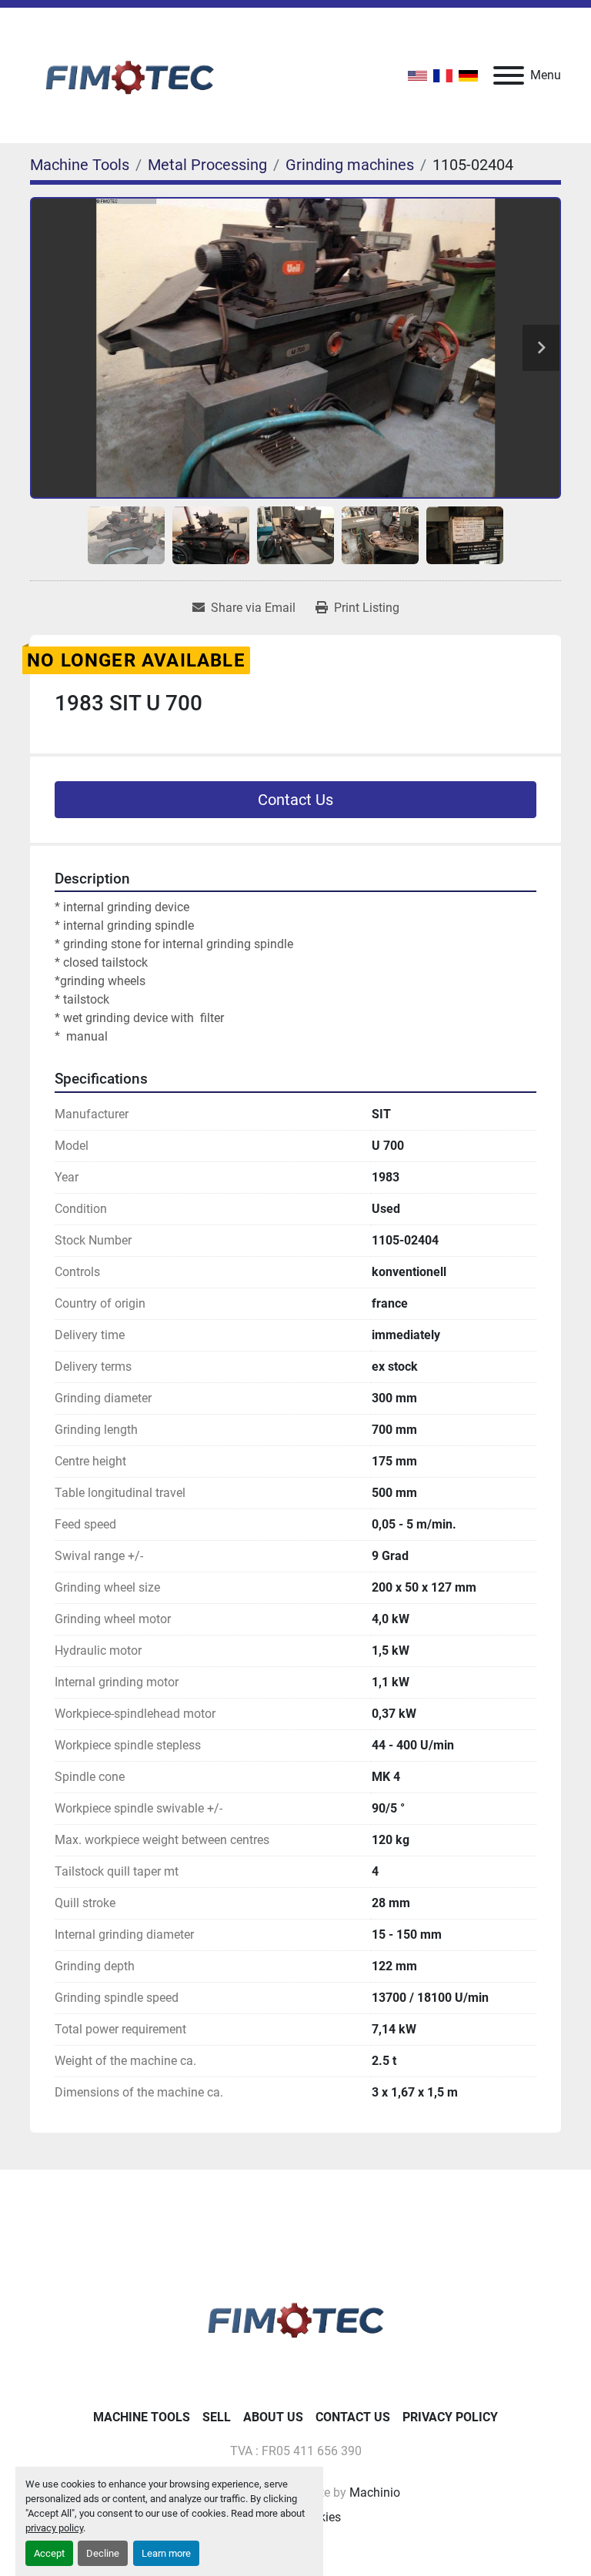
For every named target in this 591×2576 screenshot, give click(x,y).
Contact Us (295, 800)
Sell (217, 2417)
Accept (49, 2553)
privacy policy (54, 2528)
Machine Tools (142, 2417)
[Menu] (509, 75)
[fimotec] (295, 2317)
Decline (103, 2553)
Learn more (166, 2553)
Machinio (375, 2492)
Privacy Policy (450, 2417)
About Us (273, 2417)
